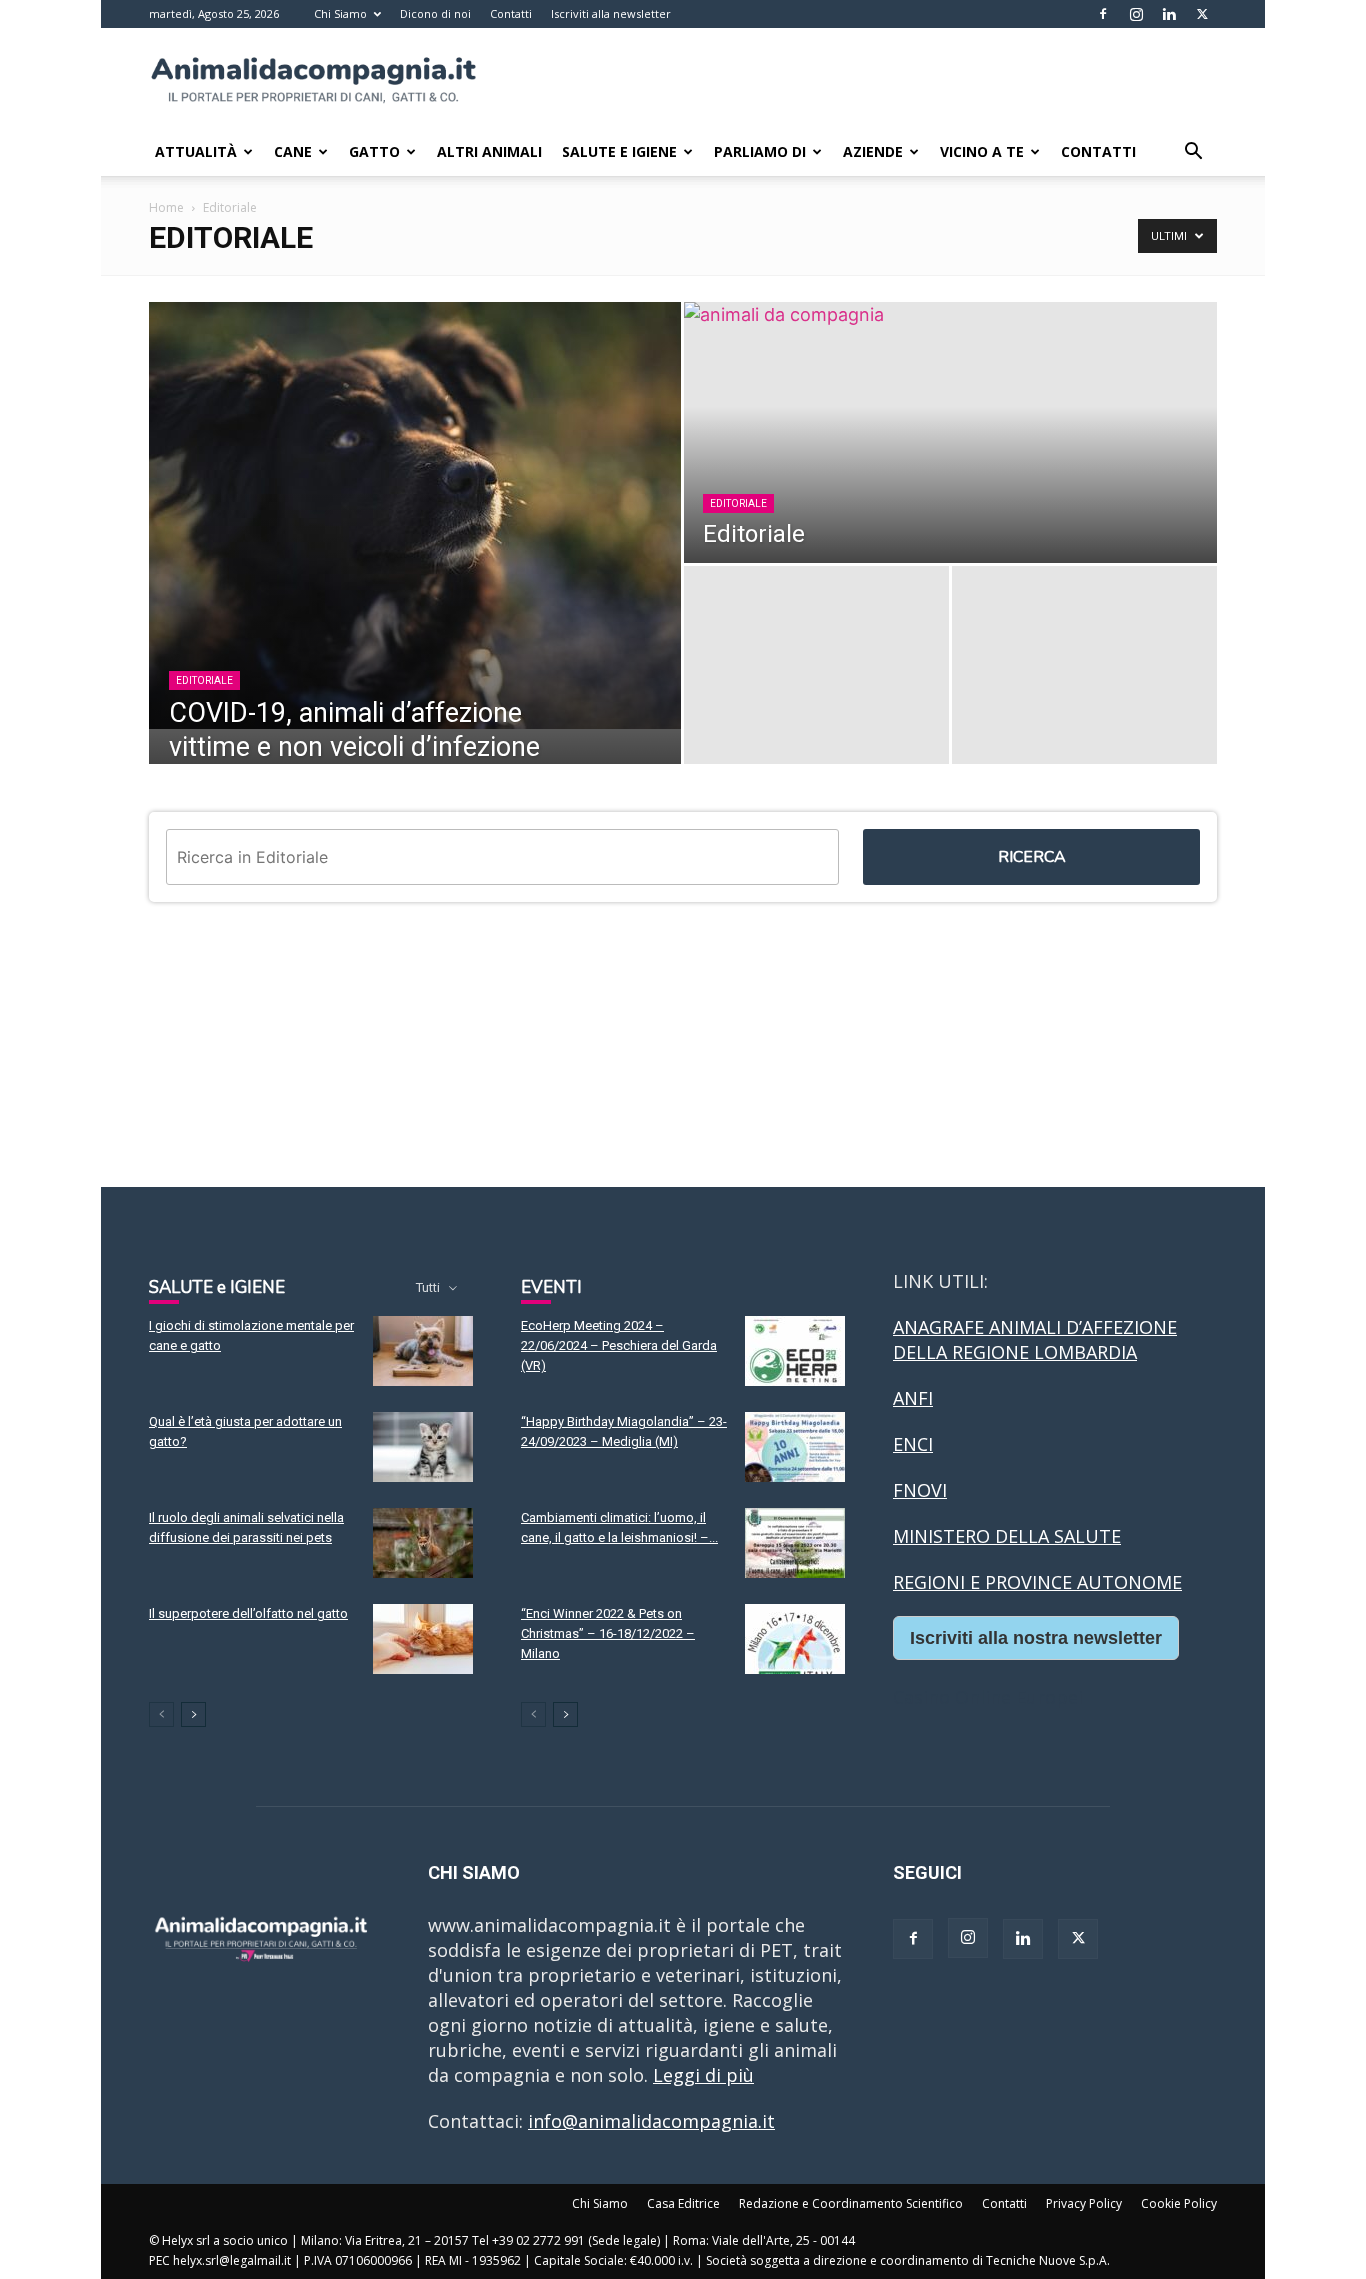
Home (166, 207)
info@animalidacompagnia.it (651, 2121)
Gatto (374, 151)
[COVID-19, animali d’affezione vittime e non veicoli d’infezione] (415, 515)
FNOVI (920, 1490)
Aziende (873, 151)
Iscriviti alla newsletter (611, 13)
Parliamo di (760, 151)
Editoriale (204, 680)
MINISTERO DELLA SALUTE (1007, 1536)
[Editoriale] (950, 432)
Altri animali (489, 151)
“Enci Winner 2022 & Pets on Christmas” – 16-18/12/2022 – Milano (608, 1633)
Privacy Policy (1084, 2203)
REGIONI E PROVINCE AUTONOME (1037, 1582)
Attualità (196, 151)
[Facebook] (1103, 14)
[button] (1193, 152)
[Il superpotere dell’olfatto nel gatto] (423, 1639)
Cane (293, 151)
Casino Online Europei (988, 1697)
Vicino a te (982, 151)
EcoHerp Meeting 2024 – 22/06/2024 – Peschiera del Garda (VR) (619, 1345)
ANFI (913, 1398)
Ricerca (1032, 857)
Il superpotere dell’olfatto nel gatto (248, 1613)
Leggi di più (703, 2075)
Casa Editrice (683, 2203)
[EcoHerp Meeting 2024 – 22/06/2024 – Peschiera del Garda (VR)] (795, 1351)
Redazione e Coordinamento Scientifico (851, 2203)
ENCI (913, 1444)
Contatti (511, 13)
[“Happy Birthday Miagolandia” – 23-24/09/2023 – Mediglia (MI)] (795, 1447)
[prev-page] (161, 1714)
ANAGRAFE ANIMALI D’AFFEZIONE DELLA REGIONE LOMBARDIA (1035, 1339)
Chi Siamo (340, 13)
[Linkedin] (1169, 14)
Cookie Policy (1179, 2203)
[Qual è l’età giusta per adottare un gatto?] (423, 1447)
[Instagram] (1136, 14)
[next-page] (193, 1714)
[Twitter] (1202, 14)
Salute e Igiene (619, 151)
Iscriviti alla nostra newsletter (1036, 1638)
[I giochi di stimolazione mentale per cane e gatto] (423, 1351)
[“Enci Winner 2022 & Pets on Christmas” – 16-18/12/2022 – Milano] (795, 1639)
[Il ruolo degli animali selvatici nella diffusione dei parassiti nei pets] (423, 1543)
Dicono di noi (435, 13)
